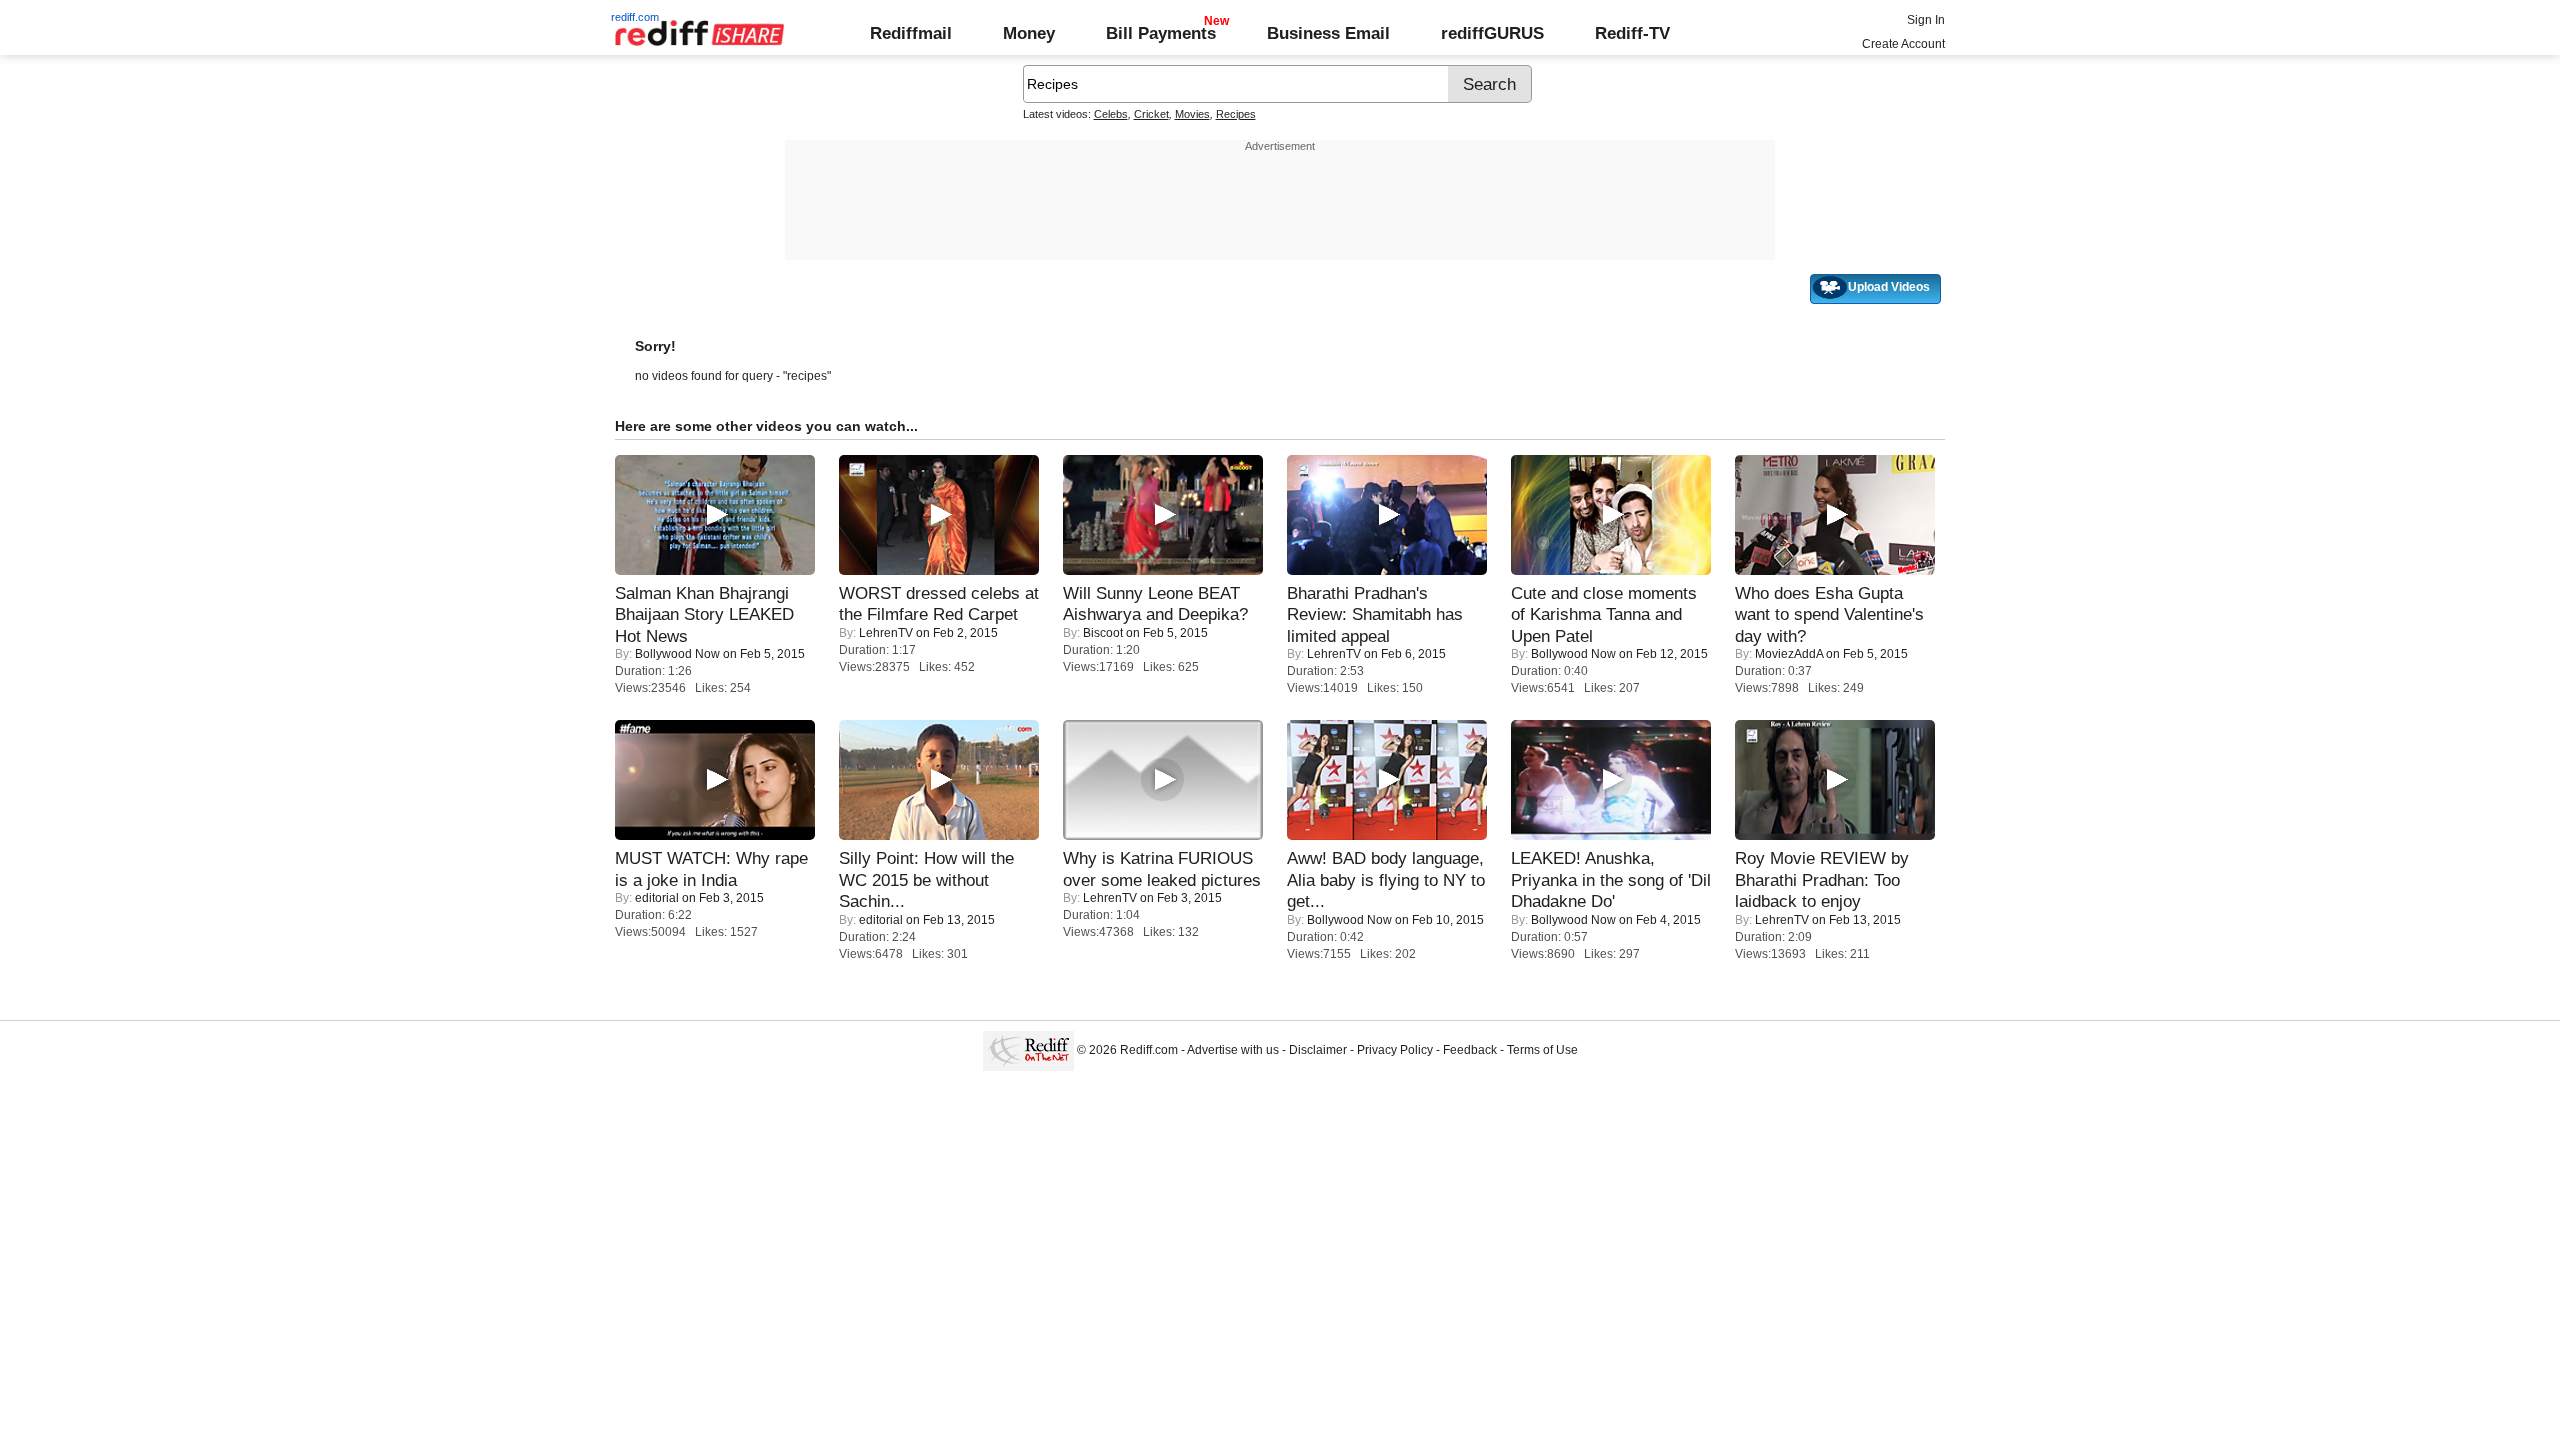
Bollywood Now (677, 654)
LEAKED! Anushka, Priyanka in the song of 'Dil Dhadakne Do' (1611, 879)
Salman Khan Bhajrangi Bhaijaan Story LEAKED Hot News (704, 614)
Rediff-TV (1632, 33)
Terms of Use (1542, 1050)
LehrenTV (886, 633)
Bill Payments (1161, 33)
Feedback (1470, 1050)
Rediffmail (911, 33)
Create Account (1903, 44)
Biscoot (1103, 633)
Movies (1192, 114)
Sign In (1926, 20)
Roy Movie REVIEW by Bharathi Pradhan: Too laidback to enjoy (1822, 879)
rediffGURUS (1492, 33)
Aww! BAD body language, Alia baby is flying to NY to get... (1386, 879)
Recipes (1236, 114)
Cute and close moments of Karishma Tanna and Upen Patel (1604, 614)
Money (1029, 33)
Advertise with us (1233, 1050)
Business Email (1328, 33)
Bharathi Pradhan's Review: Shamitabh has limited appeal (1375, 614)
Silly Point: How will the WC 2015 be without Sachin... (926, 879)
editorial (657, 898)
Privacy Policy (1395, 1050)
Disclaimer (1318, 1050)
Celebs (1111, 114)
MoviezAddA (1789, 654)
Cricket (1151, 114)
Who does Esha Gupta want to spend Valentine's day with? (1829, 614)
